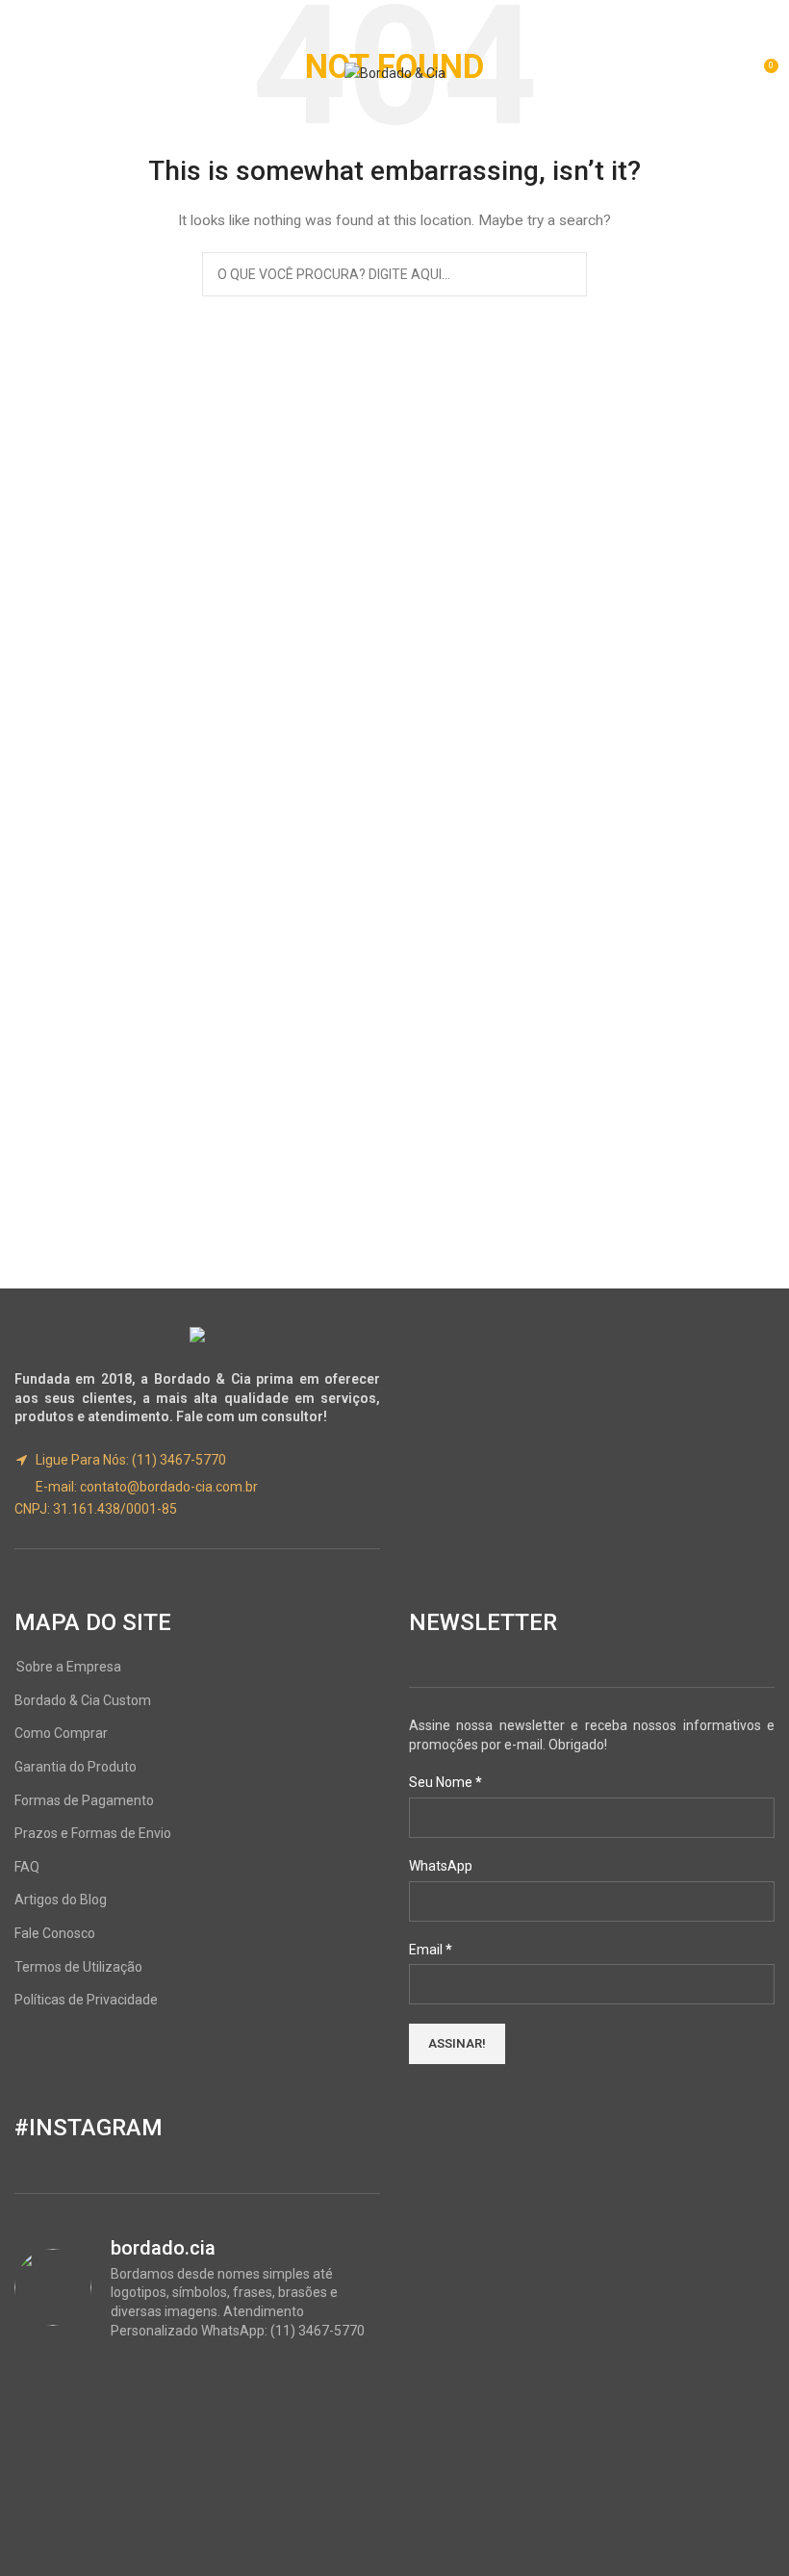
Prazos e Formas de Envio (93, 1833)
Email (431, 1950)
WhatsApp (441, 1866)
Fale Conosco (55, 1933)
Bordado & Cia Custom (83, 1700)
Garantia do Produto (76, 1767)
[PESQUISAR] (565, 274)
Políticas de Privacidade (86, 2000)
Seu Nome (445, 1782)
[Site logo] (395, 72)
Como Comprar (61, 1733)
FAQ (27, 1867)
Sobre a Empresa (69, 1667)
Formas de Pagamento (84, 1800)
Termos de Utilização (78, 1967)
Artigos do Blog (61, 1900)
